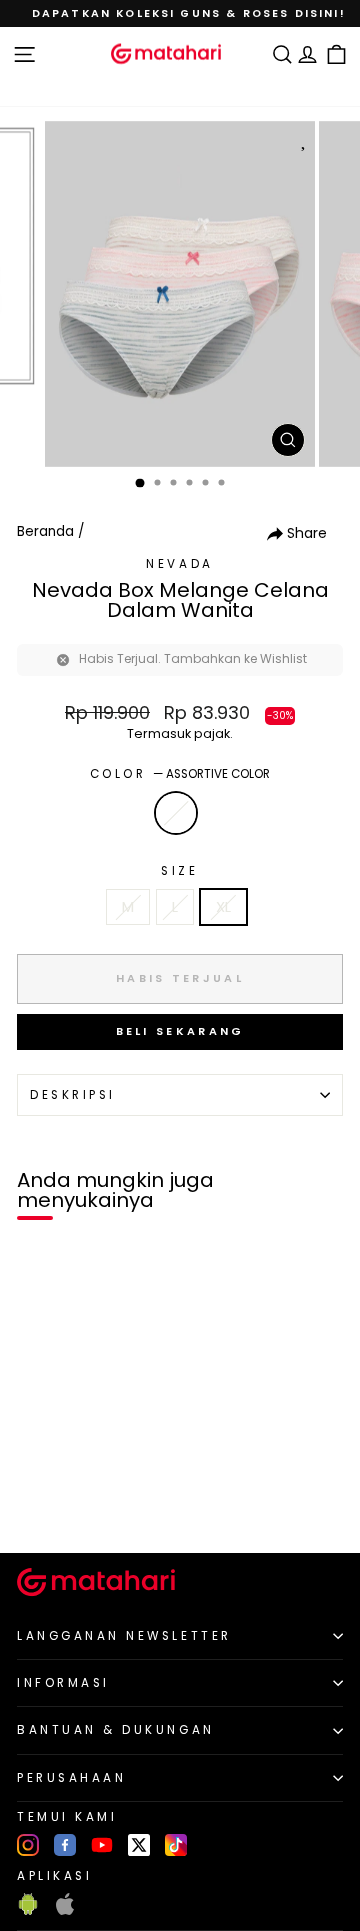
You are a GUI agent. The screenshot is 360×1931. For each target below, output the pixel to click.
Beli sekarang (180, 1031)
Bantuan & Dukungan (116, 1730)
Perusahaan (71, 1778)
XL (223, 907)
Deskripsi (73, 1095)
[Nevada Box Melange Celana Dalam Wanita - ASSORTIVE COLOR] (38, 1503)
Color (180, 774)
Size (179, 871)
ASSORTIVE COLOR (176, 813)
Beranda (45, 531)
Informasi (63, 1683)
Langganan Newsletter (124, 1636)
